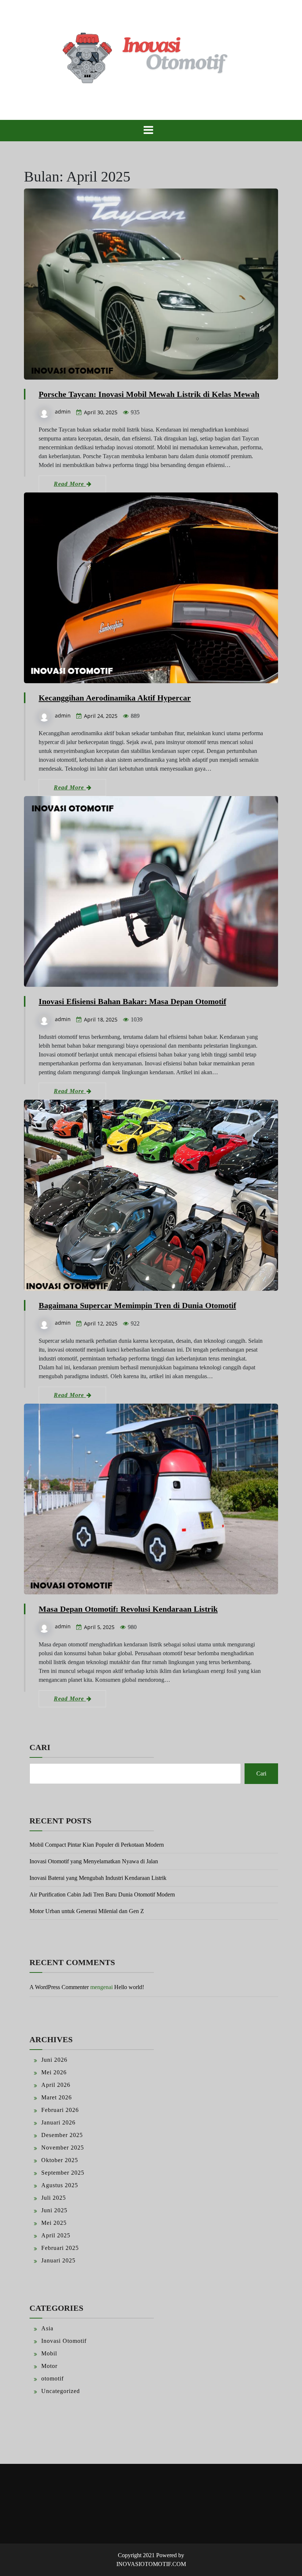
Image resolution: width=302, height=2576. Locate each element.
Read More (70, 484)
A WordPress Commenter (59, 1987)
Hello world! (129, 1987)
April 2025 (56, 2235)
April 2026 (56, 2085)
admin (63, 412)
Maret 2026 (57, 2097)
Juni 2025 (54, 2210)
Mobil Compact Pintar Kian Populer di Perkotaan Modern (97, 1845)
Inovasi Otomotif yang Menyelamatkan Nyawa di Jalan (94, 1861)
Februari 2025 (60, 2248)
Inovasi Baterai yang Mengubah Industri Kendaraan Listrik (98, 1878)
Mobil (49, 2353)
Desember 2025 (62, 2135)
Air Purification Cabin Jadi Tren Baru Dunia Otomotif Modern (102, 1894)
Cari (40, 1747)
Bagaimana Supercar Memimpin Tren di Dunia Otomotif (137, 1305)
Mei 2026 (54, 2072)
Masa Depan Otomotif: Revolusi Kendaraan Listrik (128, 1609)
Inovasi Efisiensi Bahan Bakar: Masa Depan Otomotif (132, 1001)
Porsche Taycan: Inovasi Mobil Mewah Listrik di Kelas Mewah (149, 394)
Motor (49, 2366)
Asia (47, 2328)
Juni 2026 (54, 2060)
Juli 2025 (54, 2198)
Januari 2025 (58, 2260)
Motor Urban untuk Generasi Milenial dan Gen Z (87, 1911)
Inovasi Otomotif (64, 2341)
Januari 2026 (58, 2122)
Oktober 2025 (60, 2160)
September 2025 (63, 2173)
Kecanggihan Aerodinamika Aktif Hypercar (115, 698)
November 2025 (63, 2148)
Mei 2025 (54, 2223)
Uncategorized (61, 2391)
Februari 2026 (60, 2110)
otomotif (52, 2378)
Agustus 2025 (60, 2185)
